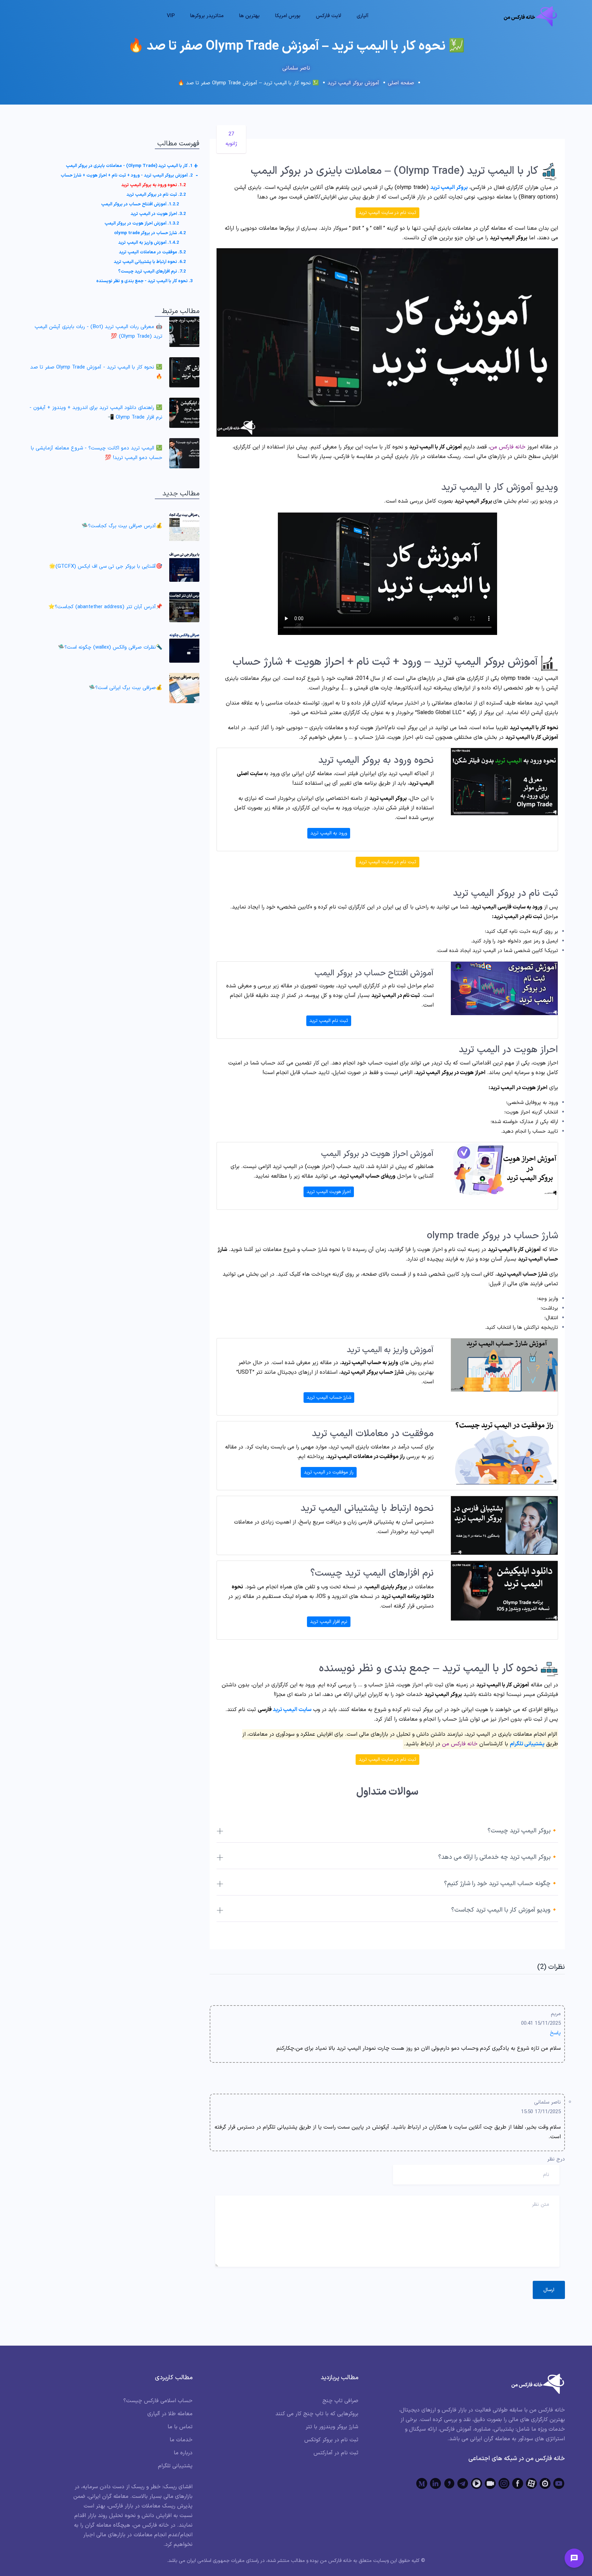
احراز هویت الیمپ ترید (329, 1192)
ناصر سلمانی (296, 68)
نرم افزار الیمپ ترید (329, 1622)
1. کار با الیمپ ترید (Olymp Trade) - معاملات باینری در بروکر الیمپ (129, 166)
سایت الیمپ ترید (292, 1710)
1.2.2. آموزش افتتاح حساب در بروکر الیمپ (140, 204)
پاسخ (555, 2033)
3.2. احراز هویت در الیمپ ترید (158, 214)
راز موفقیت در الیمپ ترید (329, 1472)
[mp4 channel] (477, 2483)
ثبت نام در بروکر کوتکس (331, 2440)
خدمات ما (181, 2440)
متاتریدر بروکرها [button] (207, 16)
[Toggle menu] (574, 2558)
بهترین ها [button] (249, 16)
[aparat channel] (531, 2483)
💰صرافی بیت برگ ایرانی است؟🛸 (126, 688)
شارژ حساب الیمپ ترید (329, 1398)
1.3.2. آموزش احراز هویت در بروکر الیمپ (142, 224)
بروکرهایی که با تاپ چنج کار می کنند (317, 2414)
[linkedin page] (435, 2483)
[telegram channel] (463, 2483)
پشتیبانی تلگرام (527, 1744)
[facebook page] (518, 2483)
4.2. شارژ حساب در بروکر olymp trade (150, 233)
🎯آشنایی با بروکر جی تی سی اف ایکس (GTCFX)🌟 (106, 567)
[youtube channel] (559, 2483)
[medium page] (422, 2483)
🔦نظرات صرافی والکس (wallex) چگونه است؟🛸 (110, 647)
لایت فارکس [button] (329, 16)
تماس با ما (180, 2427)
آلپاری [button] (363, 16)
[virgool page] (449, 2483)
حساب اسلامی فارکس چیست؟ (158, 2401)
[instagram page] (504, 2483)
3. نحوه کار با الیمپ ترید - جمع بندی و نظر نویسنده (144, 281)
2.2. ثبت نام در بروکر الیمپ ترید (156, 195)
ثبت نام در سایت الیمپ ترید (387, 213)
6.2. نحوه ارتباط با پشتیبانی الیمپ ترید (150, 262)
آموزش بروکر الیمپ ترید (353, 83)
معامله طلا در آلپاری (170, 2414)
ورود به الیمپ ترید (329, 833)
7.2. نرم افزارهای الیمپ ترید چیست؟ (152, 272)
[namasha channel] (545, 2483)
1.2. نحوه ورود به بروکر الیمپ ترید (153, 185)
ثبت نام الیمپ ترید (329, 1021)
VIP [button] (171, 16)
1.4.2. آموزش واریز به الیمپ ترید (149, 243)
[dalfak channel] (490, 2483)
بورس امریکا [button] (288, 16)
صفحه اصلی (401, 83)
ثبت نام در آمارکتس (336, 2453)
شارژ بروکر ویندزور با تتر (332, 2427)
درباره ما (183, 2453)
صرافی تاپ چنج (340, 2401)
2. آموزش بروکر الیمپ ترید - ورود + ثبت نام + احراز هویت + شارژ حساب (127, 176)
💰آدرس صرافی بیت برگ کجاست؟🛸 (122, 526)
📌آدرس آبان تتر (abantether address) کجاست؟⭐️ (105, 607)
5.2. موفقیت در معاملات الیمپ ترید (152, 252)
